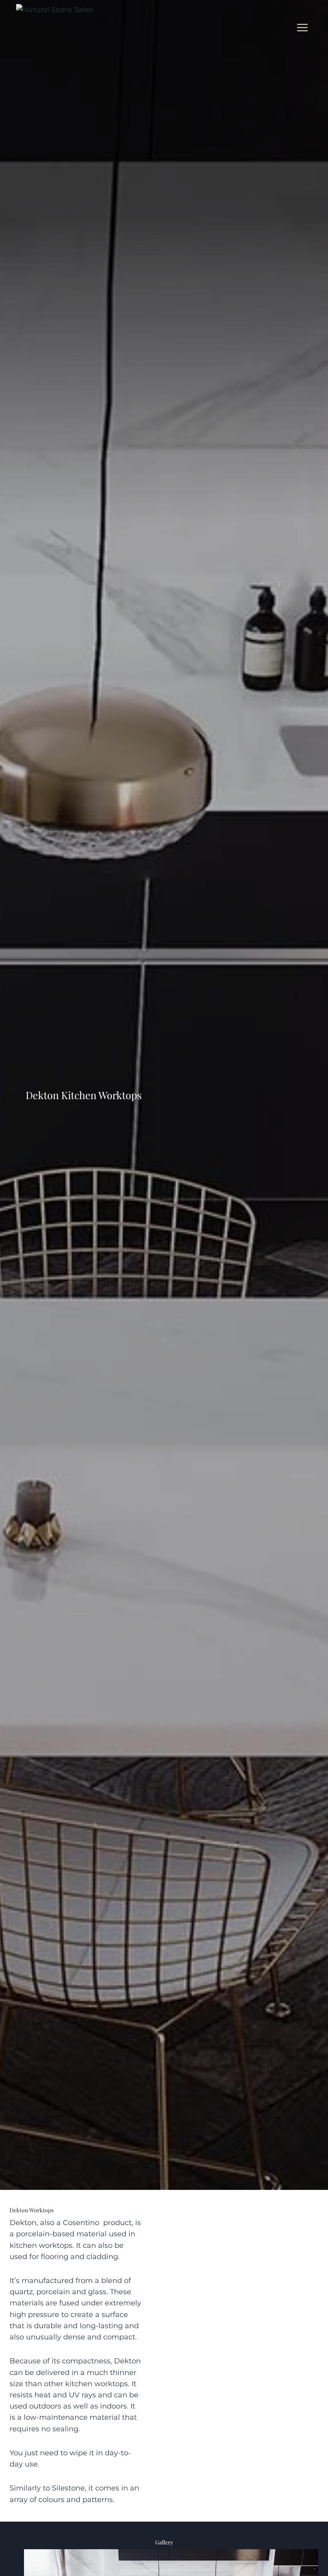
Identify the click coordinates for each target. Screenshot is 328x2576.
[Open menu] (302, 27)
